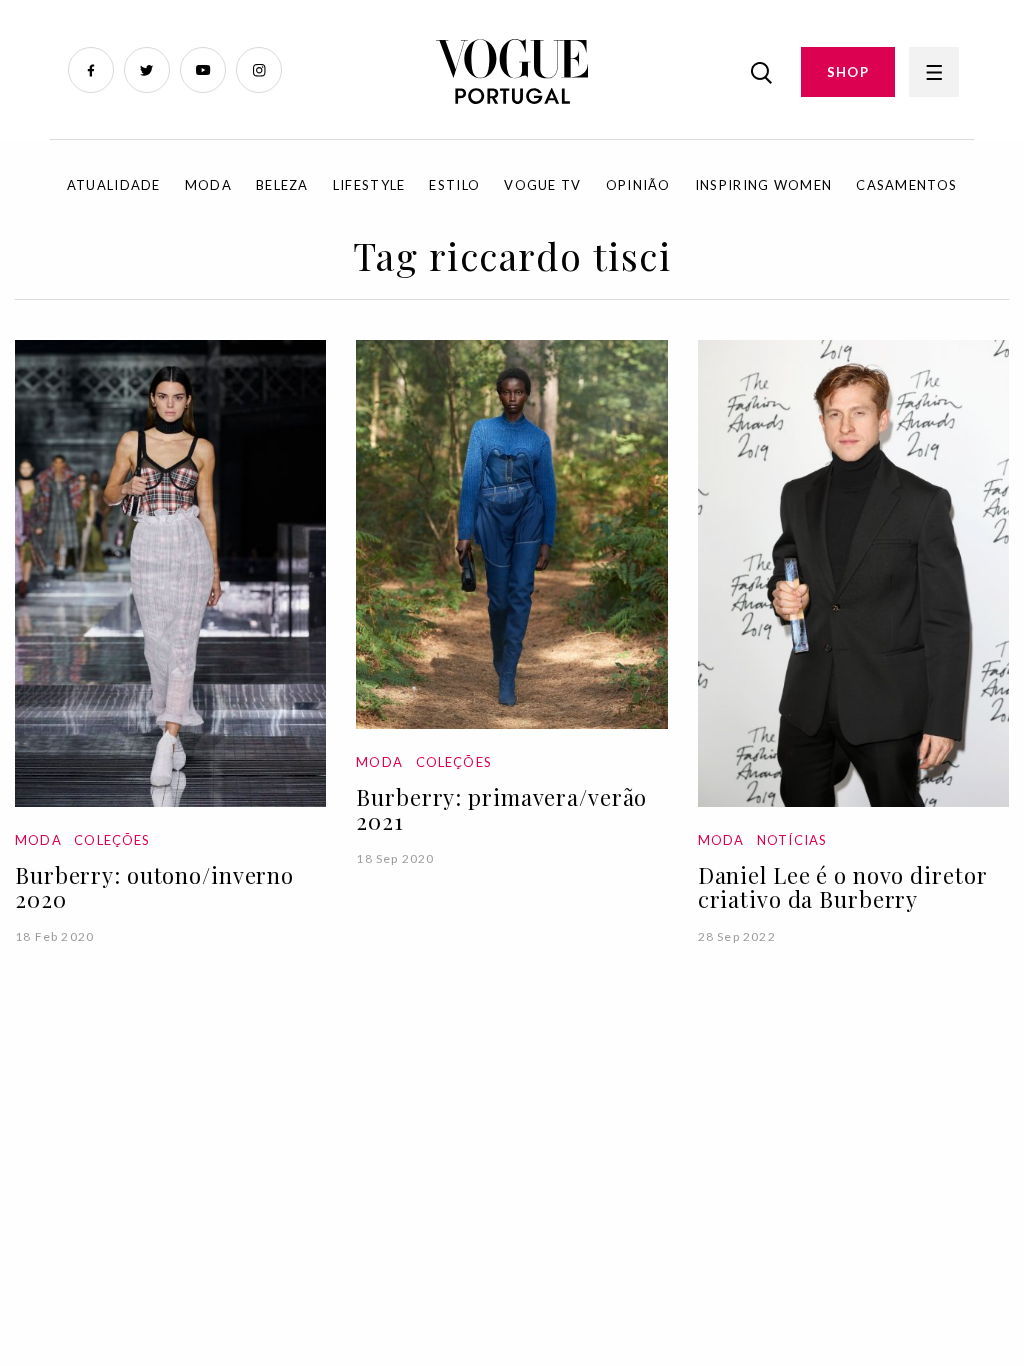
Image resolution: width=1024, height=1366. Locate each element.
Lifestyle (369, 185)
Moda (208, 185)
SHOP (848, 72)
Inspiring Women (764, 185)
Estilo (454, 185)
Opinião (638, 185)
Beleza (282, 185)
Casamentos (906, 185)
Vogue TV (542, 185)
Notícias (792, 840)
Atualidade (114, 185)
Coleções (112, 840)
